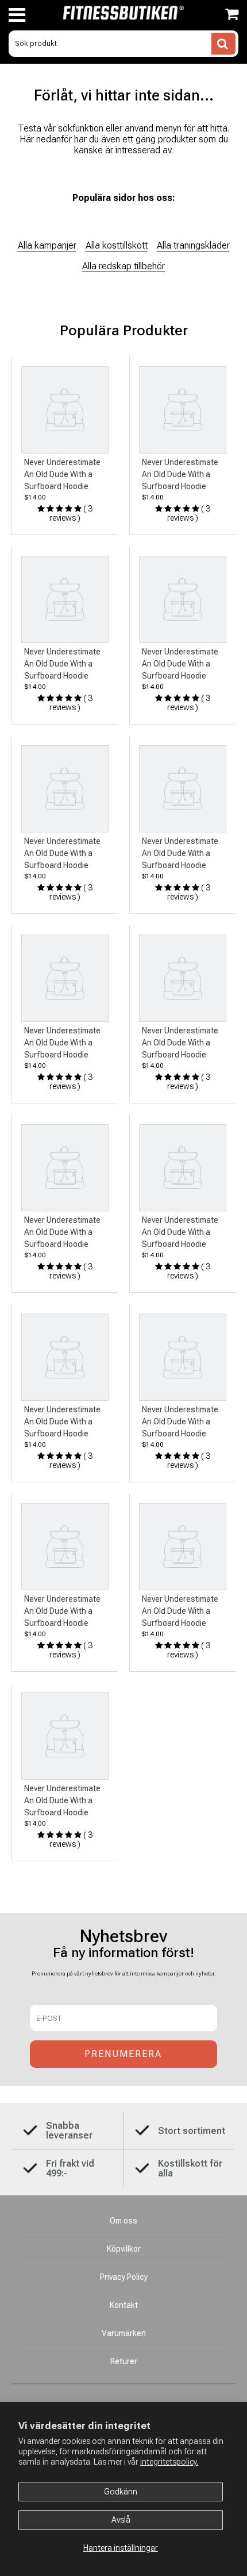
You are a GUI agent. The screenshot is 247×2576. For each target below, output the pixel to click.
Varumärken (124, 2333)
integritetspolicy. (169, 2462)
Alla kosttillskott (117, 245)
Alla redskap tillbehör (123, 266)
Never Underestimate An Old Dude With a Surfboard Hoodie (62, 474)
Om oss (123, 2221)
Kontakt (124, 2305)
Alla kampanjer (47, 245)
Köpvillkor (124, 2249)
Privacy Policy (124, 2277)
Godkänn (121, 2492)
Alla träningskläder (193, 245)
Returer (124, 2361)
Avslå (121, 2520)
